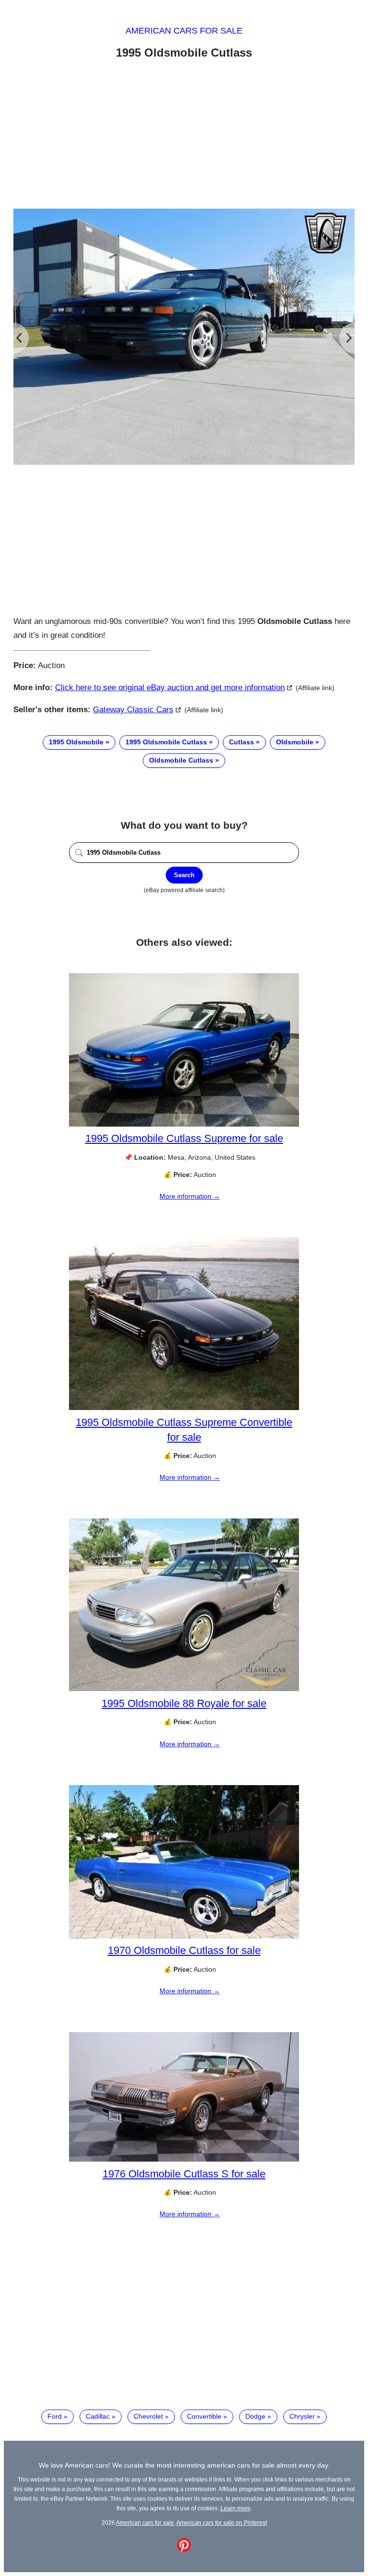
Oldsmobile (295, 742)
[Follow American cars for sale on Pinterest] (184, 2550)
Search (184, 875)
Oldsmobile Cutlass (181, 760)
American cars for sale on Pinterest (222, 2523)
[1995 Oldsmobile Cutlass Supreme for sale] (184, 1124)
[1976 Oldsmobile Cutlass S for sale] (184, 2159)
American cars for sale (184, 31)
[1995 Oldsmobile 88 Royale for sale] (184, 1689)
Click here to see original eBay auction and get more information (170, 688)
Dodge (255, 2416)
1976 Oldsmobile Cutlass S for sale (184, 2174)
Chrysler (302, 2416)
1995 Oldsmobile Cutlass (166, 742)
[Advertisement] (184, 136)
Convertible (204, 2416)
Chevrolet (148, 2416)
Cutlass (241, 742)
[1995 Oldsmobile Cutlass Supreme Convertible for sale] (184, 1408)
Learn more (236, 2508)
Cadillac (98, 2416)
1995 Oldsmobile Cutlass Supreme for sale (184, 1138)
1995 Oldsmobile (76, 742)
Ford (55, 2416)
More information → (190, 1196)
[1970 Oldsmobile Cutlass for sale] (184, 1936)
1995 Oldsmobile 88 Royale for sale (184, 1703)
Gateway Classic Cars (133, 710)
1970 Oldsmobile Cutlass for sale (184, 1950)
